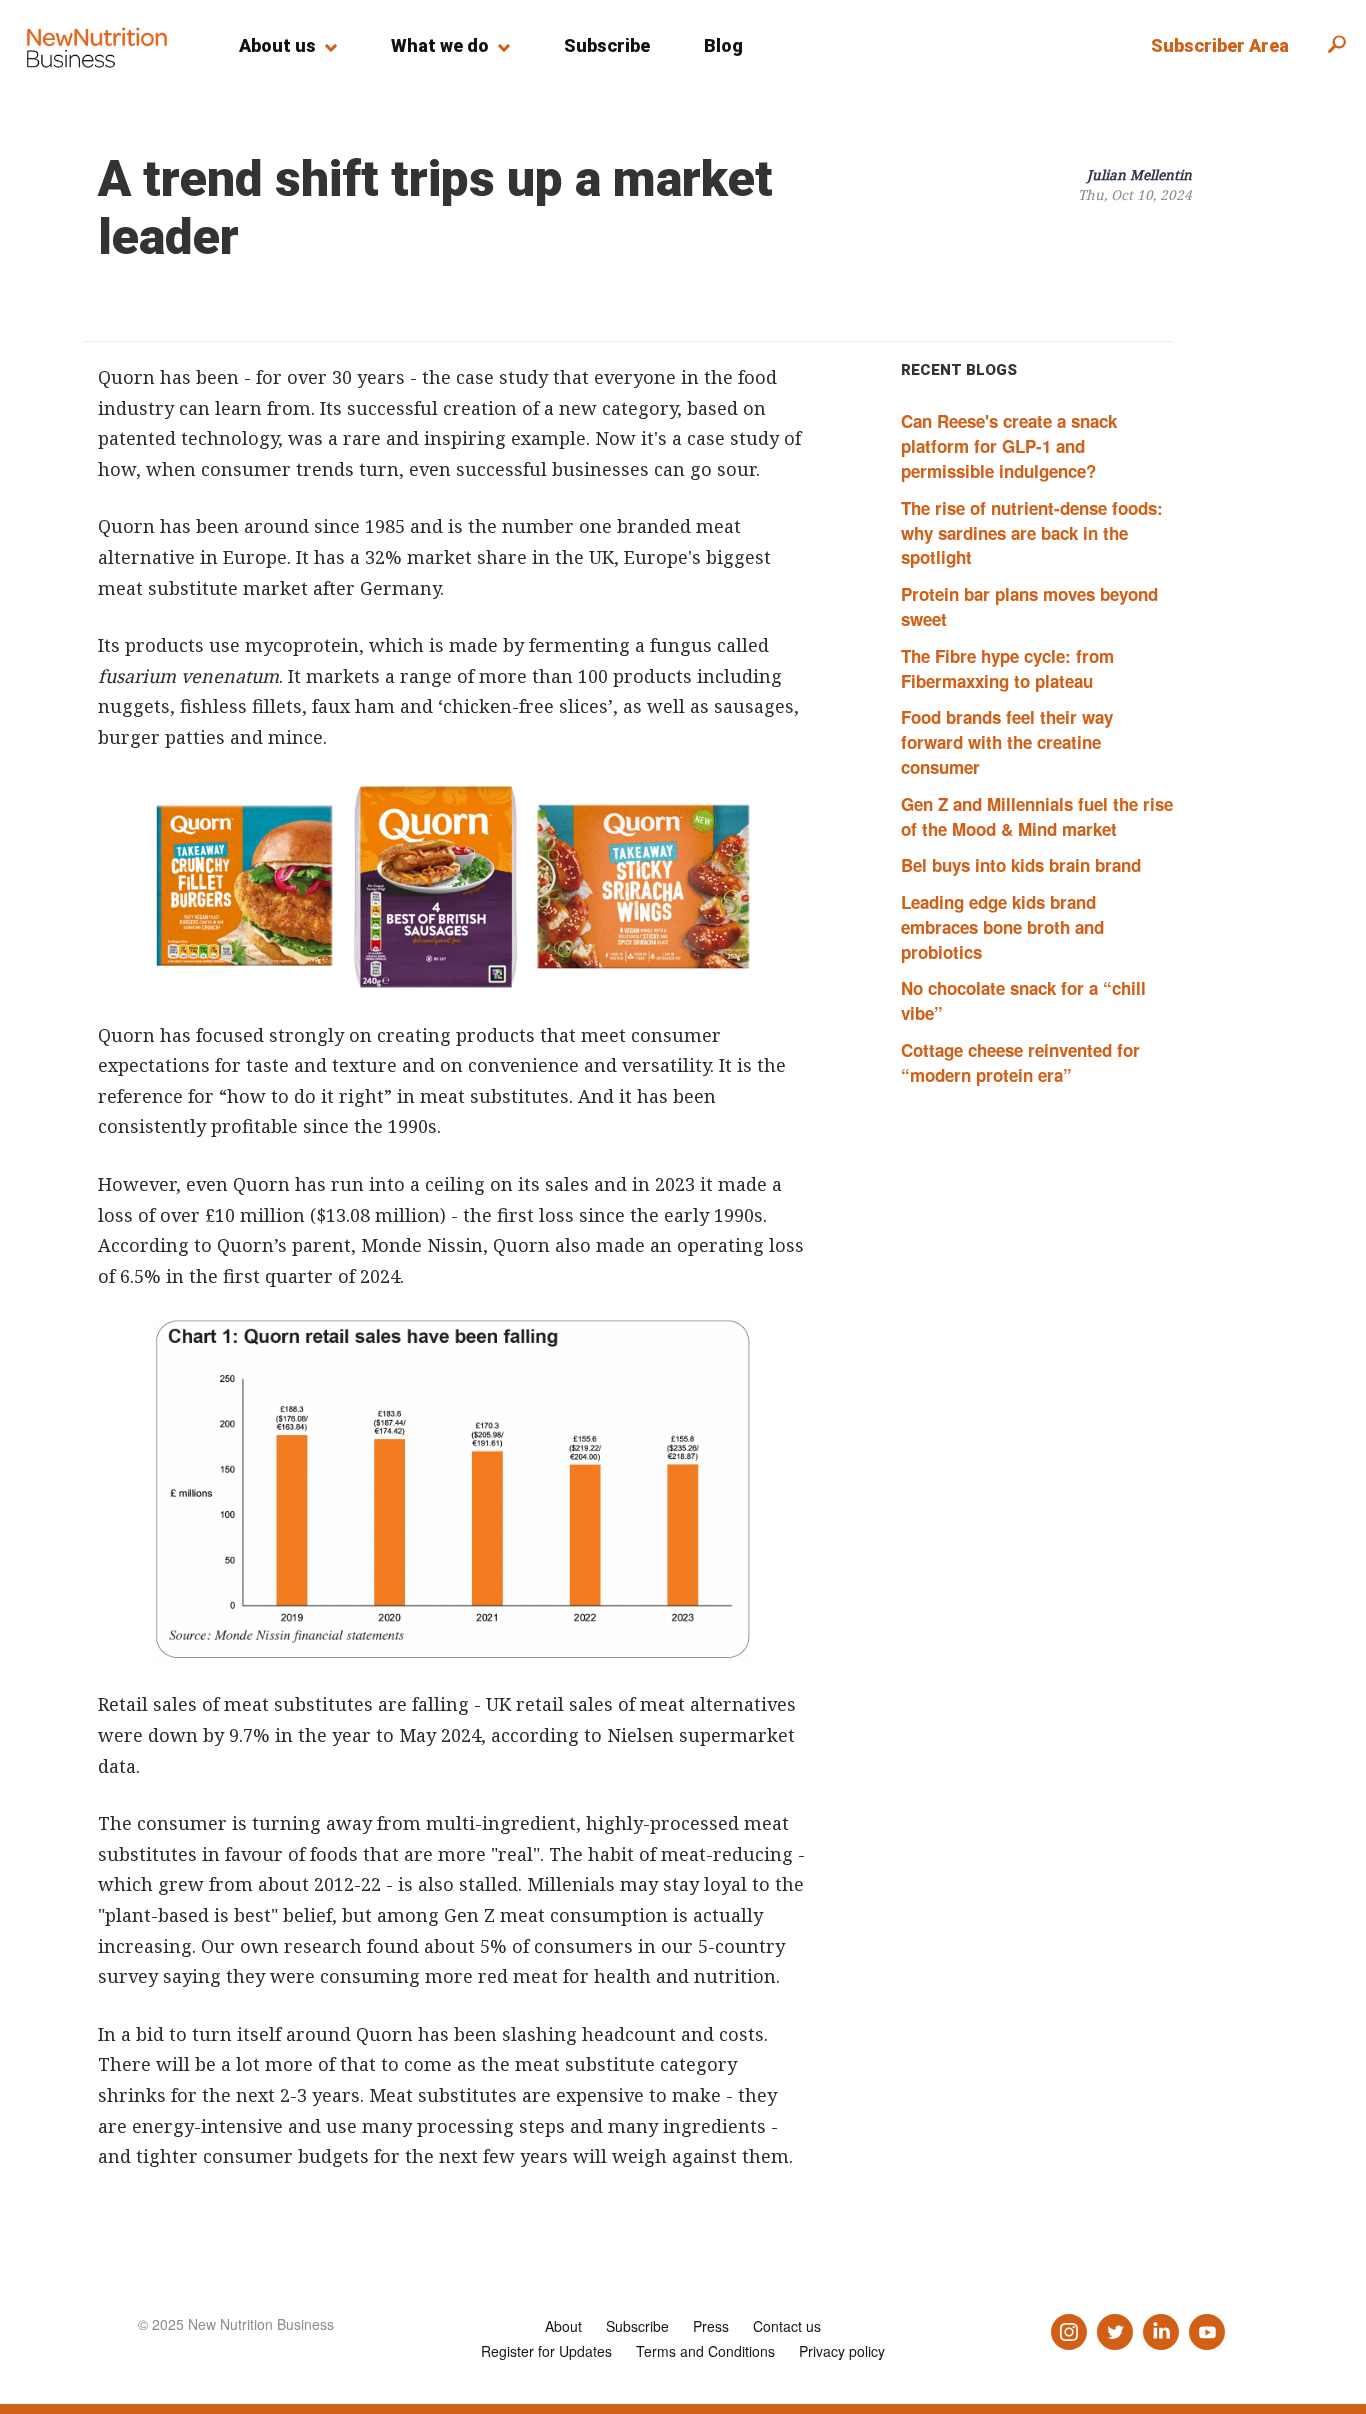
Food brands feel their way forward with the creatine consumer (1007, 742)
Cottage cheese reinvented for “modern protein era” (1020, 1062)
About (563, 2326)
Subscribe (607, 45)
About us (277, 45)
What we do (440, 45)
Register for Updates (546, 2351)
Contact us (787, 2326)
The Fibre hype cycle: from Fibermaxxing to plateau (1007, 668)
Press (711, 2326)
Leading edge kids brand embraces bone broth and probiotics (1002, 927)
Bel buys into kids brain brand (1021, 865)
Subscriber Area (1220, 45)
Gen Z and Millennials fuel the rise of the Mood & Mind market (1037, 816)
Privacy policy (842, 2351)
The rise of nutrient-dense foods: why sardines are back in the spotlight (1032, 533)
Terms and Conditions (705, 2351)
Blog (723, 45)
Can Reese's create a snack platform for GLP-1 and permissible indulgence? (1009, 446)
